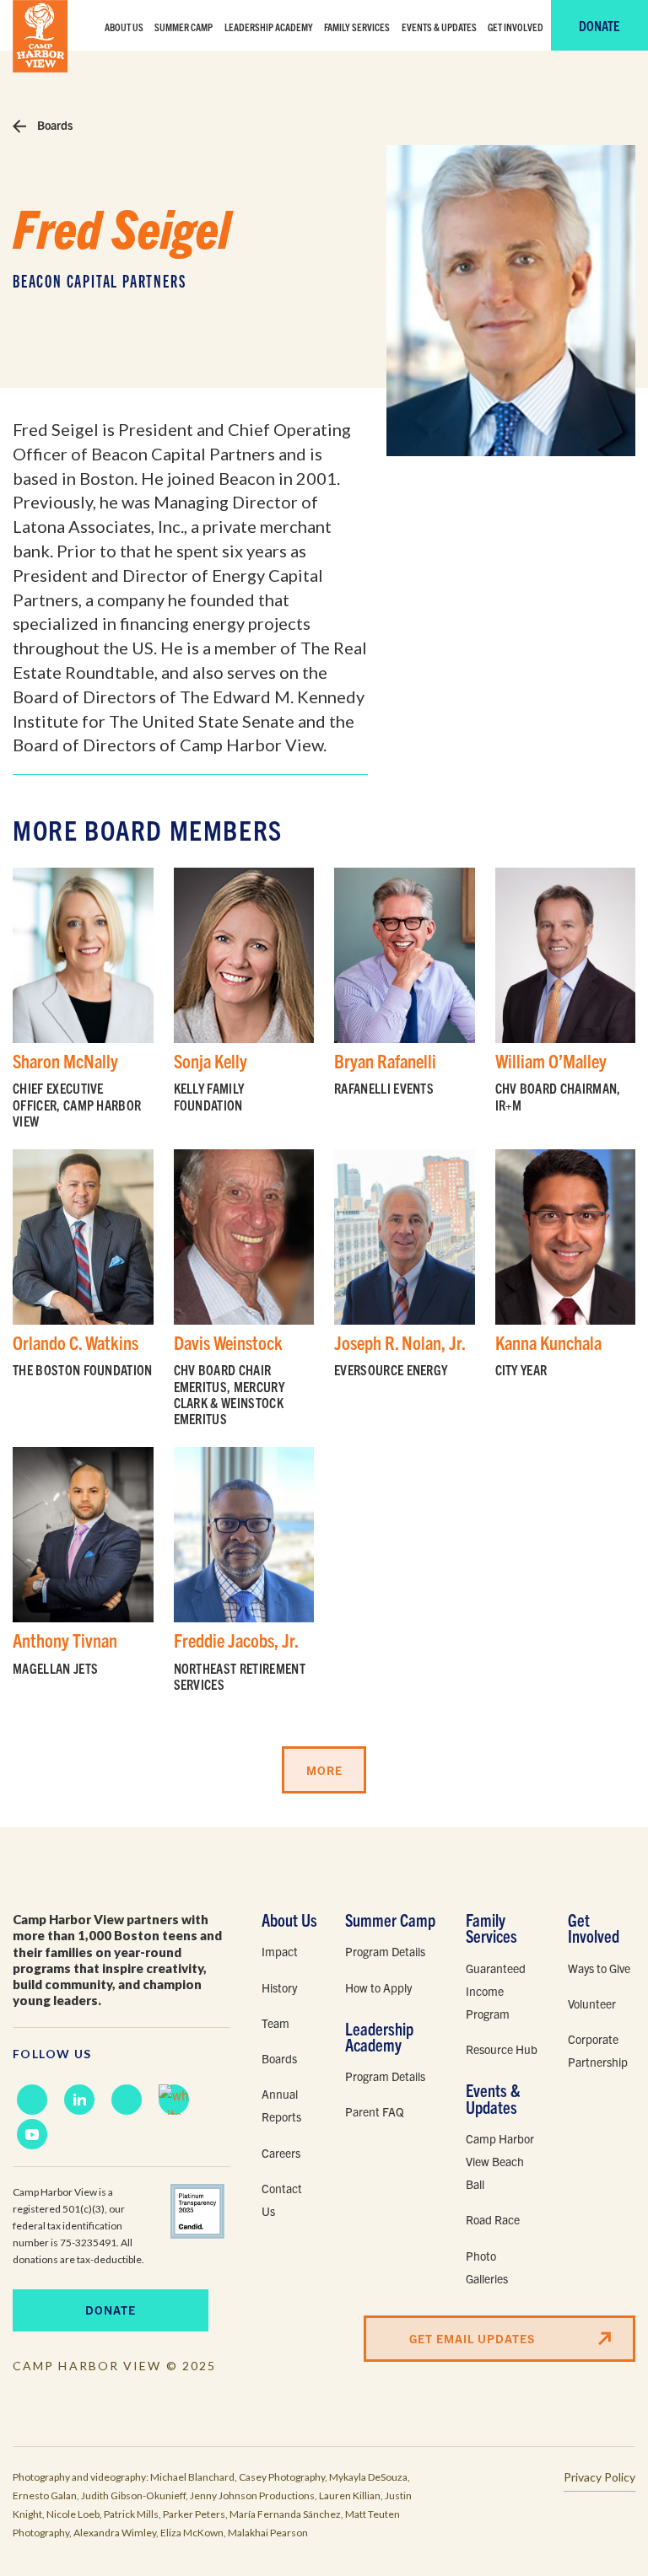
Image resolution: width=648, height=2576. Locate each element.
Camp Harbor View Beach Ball (500, 2161)
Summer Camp (184, 27)
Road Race (493, 2219)
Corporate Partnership (598, 2050)
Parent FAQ (375, 2111)
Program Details (385, 1951)
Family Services (357, 27)
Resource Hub (502, 2049)
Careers (281, 2153)
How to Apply (378, 1987)
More (324, 1770)
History (279, 1987)
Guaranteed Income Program (496, 1991)
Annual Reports (281, 2105)
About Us (124, 27)
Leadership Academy (269, 27)
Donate (599, 25)
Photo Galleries (487, 2267)
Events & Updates (439, 27)
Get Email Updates (472, 2338)
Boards (54, 125)
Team (275, 2023)
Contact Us (282, 2200)
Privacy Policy (599, 2477)
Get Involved (516, 27)
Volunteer (592, 2003)
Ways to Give (599, 1968)
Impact (280, 1951)
